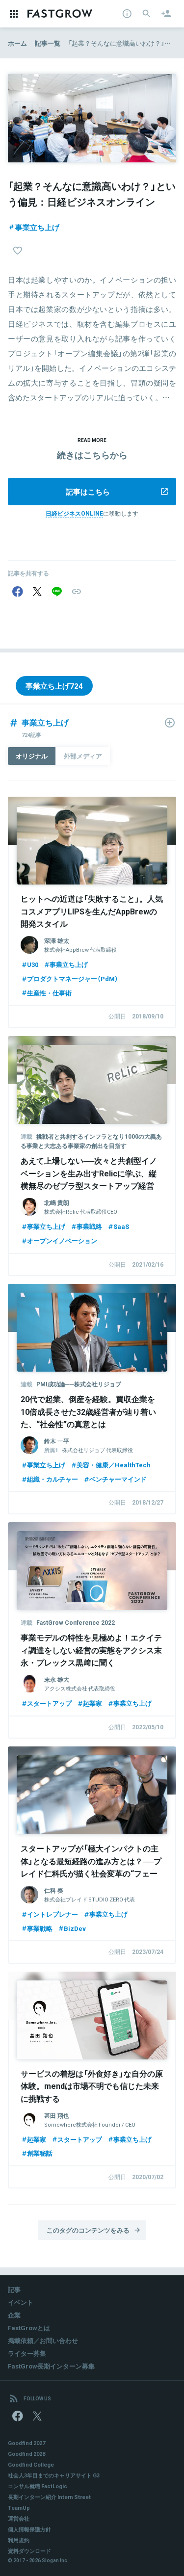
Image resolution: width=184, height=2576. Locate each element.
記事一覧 (48, 43)
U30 (33, 964)
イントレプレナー (53, 1914)
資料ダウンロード (29, 2551)
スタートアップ (49, 1703)
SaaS (121, 1226)
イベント (21, 2302)
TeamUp (19, 2508)
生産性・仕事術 (49, 993)
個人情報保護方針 (29, 2529)
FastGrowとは (29, 2328)
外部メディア (83, 756)
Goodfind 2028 (26, 2454)
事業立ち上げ (37, 227)
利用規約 (19, 2540)
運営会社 (19, 2518)
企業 (14, 2315)
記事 (14, 2289)
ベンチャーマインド (118, 1479)
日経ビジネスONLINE (74, 513)
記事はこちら (88, 492)
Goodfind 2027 (26, 2443)
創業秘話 (40, 2153)
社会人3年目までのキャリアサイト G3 (54, 2475)
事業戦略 (89, 1226)
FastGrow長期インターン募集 (51, 2366)
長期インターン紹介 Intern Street (49, 2497)
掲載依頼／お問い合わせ (43, 2340)
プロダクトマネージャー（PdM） (73, 978)
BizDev (75, 1928)
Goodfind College (31, 2464)
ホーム (17, 43)
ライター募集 (27, 2353)
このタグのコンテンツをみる (88, 2230)
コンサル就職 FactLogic (38, 2486)
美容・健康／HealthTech (114, 1465)
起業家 (92, 1703)
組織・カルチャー (53, 1479)
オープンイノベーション (62, 1240)
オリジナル (32, 756)
